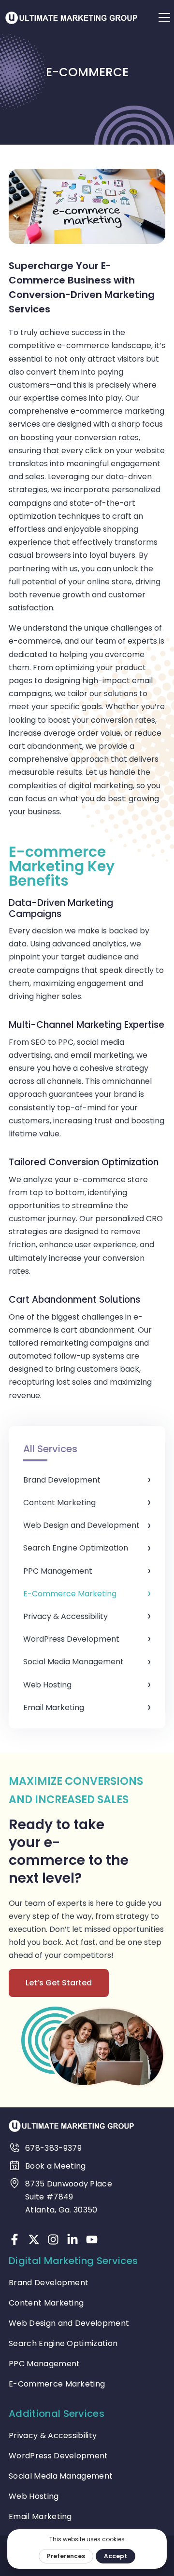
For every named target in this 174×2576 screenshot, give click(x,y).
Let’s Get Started (59, 1983)
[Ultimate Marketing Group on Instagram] (53, 2239)
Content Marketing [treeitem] (59, 1503)
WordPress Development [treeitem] (71, 1639)
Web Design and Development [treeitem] (81, 1525)
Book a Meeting (55, 2166)
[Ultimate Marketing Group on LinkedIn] (72, 2239)
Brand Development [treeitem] (62, 1480)
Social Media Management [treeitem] (73, 1662)
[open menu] (164, 17)
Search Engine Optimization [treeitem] (76, 1548)
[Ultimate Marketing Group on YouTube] (92, 2239)
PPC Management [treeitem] (58, 1571)
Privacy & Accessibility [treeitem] (65, 1616)
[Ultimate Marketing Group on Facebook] (14, 2239)
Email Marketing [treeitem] (54, 1707)
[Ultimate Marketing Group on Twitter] (34, 2239)
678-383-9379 (53, 2148)
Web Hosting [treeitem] (47, 1685)
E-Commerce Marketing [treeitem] (70, 1594)
